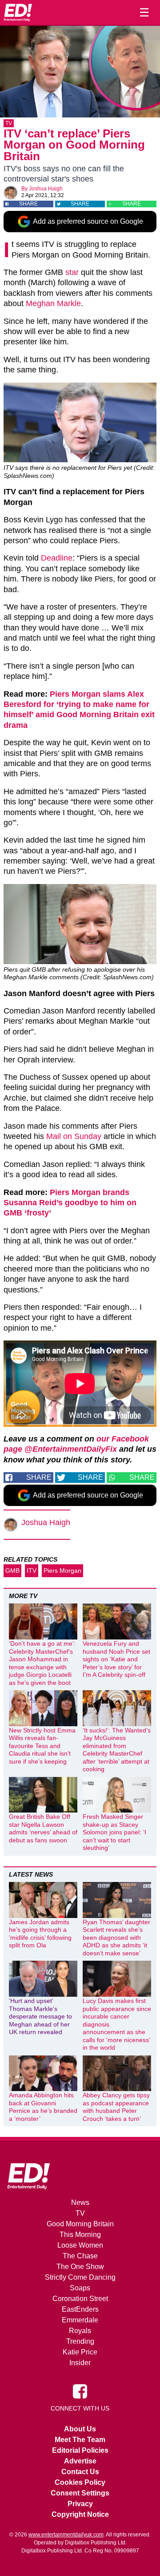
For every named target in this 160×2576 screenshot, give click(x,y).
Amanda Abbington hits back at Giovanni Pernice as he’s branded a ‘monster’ (43, 2107)
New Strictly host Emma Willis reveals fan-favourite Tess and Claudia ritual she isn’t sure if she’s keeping (42, 1746)
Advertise (80, 2461)
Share (28, 204)
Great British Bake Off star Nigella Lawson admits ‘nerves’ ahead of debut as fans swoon (43, 1828)
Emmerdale (80, 2320)
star (72, 272)
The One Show (80, 2267)
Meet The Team (80, 2440)
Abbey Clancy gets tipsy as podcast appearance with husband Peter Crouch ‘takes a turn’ (116, 2107)
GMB (12, 1571)
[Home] (18, 12)
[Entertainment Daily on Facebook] (80, 2391)
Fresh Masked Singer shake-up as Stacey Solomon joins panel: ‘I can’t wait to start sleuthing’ (114, 1832)
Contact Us (80, 2472)
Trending (80, 2341)
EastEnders (80, 2309)
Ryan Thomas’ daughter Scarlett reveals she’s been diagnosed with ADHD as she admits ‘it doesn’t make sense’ (116, 1938)
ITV (32, 1571)
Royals (80, 2331)
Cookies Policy (80, 2482)
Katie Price (80, 2352)
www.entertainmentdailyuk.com (66, 2535)
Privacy (80, 2504)
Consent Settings (80, 2493)
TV (9, 123)
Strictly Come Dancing (80, 2277)
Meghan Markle (53, 303)
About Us (80, 2429)
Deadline (57, 558)
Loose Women (80, 2245)
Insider (80, 2363)
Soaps (80, 2288)
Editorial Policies (80, 2450)
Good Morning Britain (80, 2224)
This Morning (80, 2235)
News (80, 2203)
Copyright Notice (80, 2514)
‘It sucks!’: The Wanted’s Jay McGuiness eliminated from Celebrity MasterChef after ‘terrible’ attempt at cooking (117, 1750)
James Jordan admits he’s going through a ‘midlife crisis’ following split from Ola (40, 1934)
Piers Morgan (62, 1571)
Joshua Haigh (46, 189)
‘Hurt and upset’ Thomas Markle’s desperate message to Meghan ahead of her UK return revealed (40, 2016)
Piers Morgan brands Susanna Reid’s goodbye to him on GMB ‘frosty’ (70, 1203)
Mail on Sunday (74, 1136)
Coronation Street (80, 2299)
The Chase (80, 2256)
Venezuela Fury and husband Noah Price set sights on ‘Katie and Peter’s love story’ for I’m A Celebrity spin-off (116, 1659)
